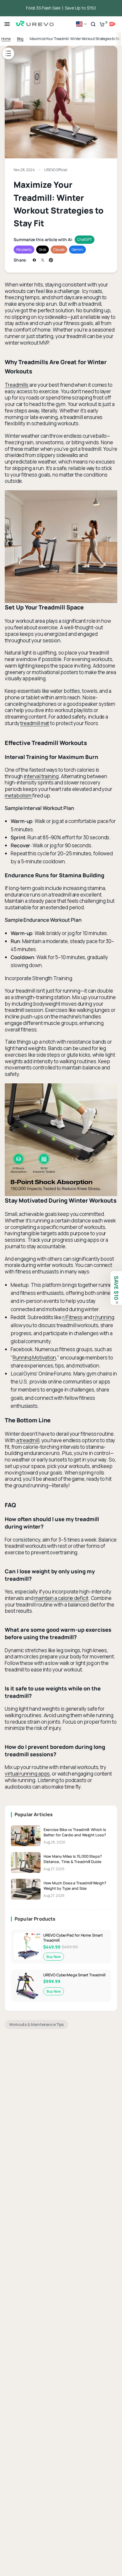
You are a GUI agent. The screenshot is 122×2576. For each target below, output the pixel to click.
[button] (93, 24)
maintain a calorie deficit (61, 1598)
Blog (20, 39)
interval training (41, 776)
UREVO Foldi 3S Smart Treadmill (71, 2549)
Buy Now (53, 1957)
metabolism (19, 796)
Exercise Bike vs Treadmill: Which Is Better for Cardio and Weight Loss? (75, 1832)
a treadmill (28, 1440)
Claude (59, 250)
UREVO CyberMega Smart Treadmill (74, 1975)
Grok (42, 250)
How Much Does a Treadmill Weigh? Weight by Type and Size (75, 1886)
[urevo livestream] (112, 24)
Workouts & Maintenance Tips (36, 2024)
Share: (20, 260)
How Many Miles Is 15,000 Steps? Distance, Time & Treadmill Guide (73, 1859)
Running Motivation (34, 1358)
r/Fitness (73, 1317)
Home (6, 39)
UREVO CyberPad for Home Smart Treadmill (73, 1938)
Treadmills (17, 385)
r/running (104, 1317)
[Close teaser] (117, 1303)
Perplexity (24, 250)
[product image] (17, 2550)
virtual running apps (27, 1774)
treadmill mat (35, 723)
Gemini (77, 250)
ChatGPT (84, 239)
